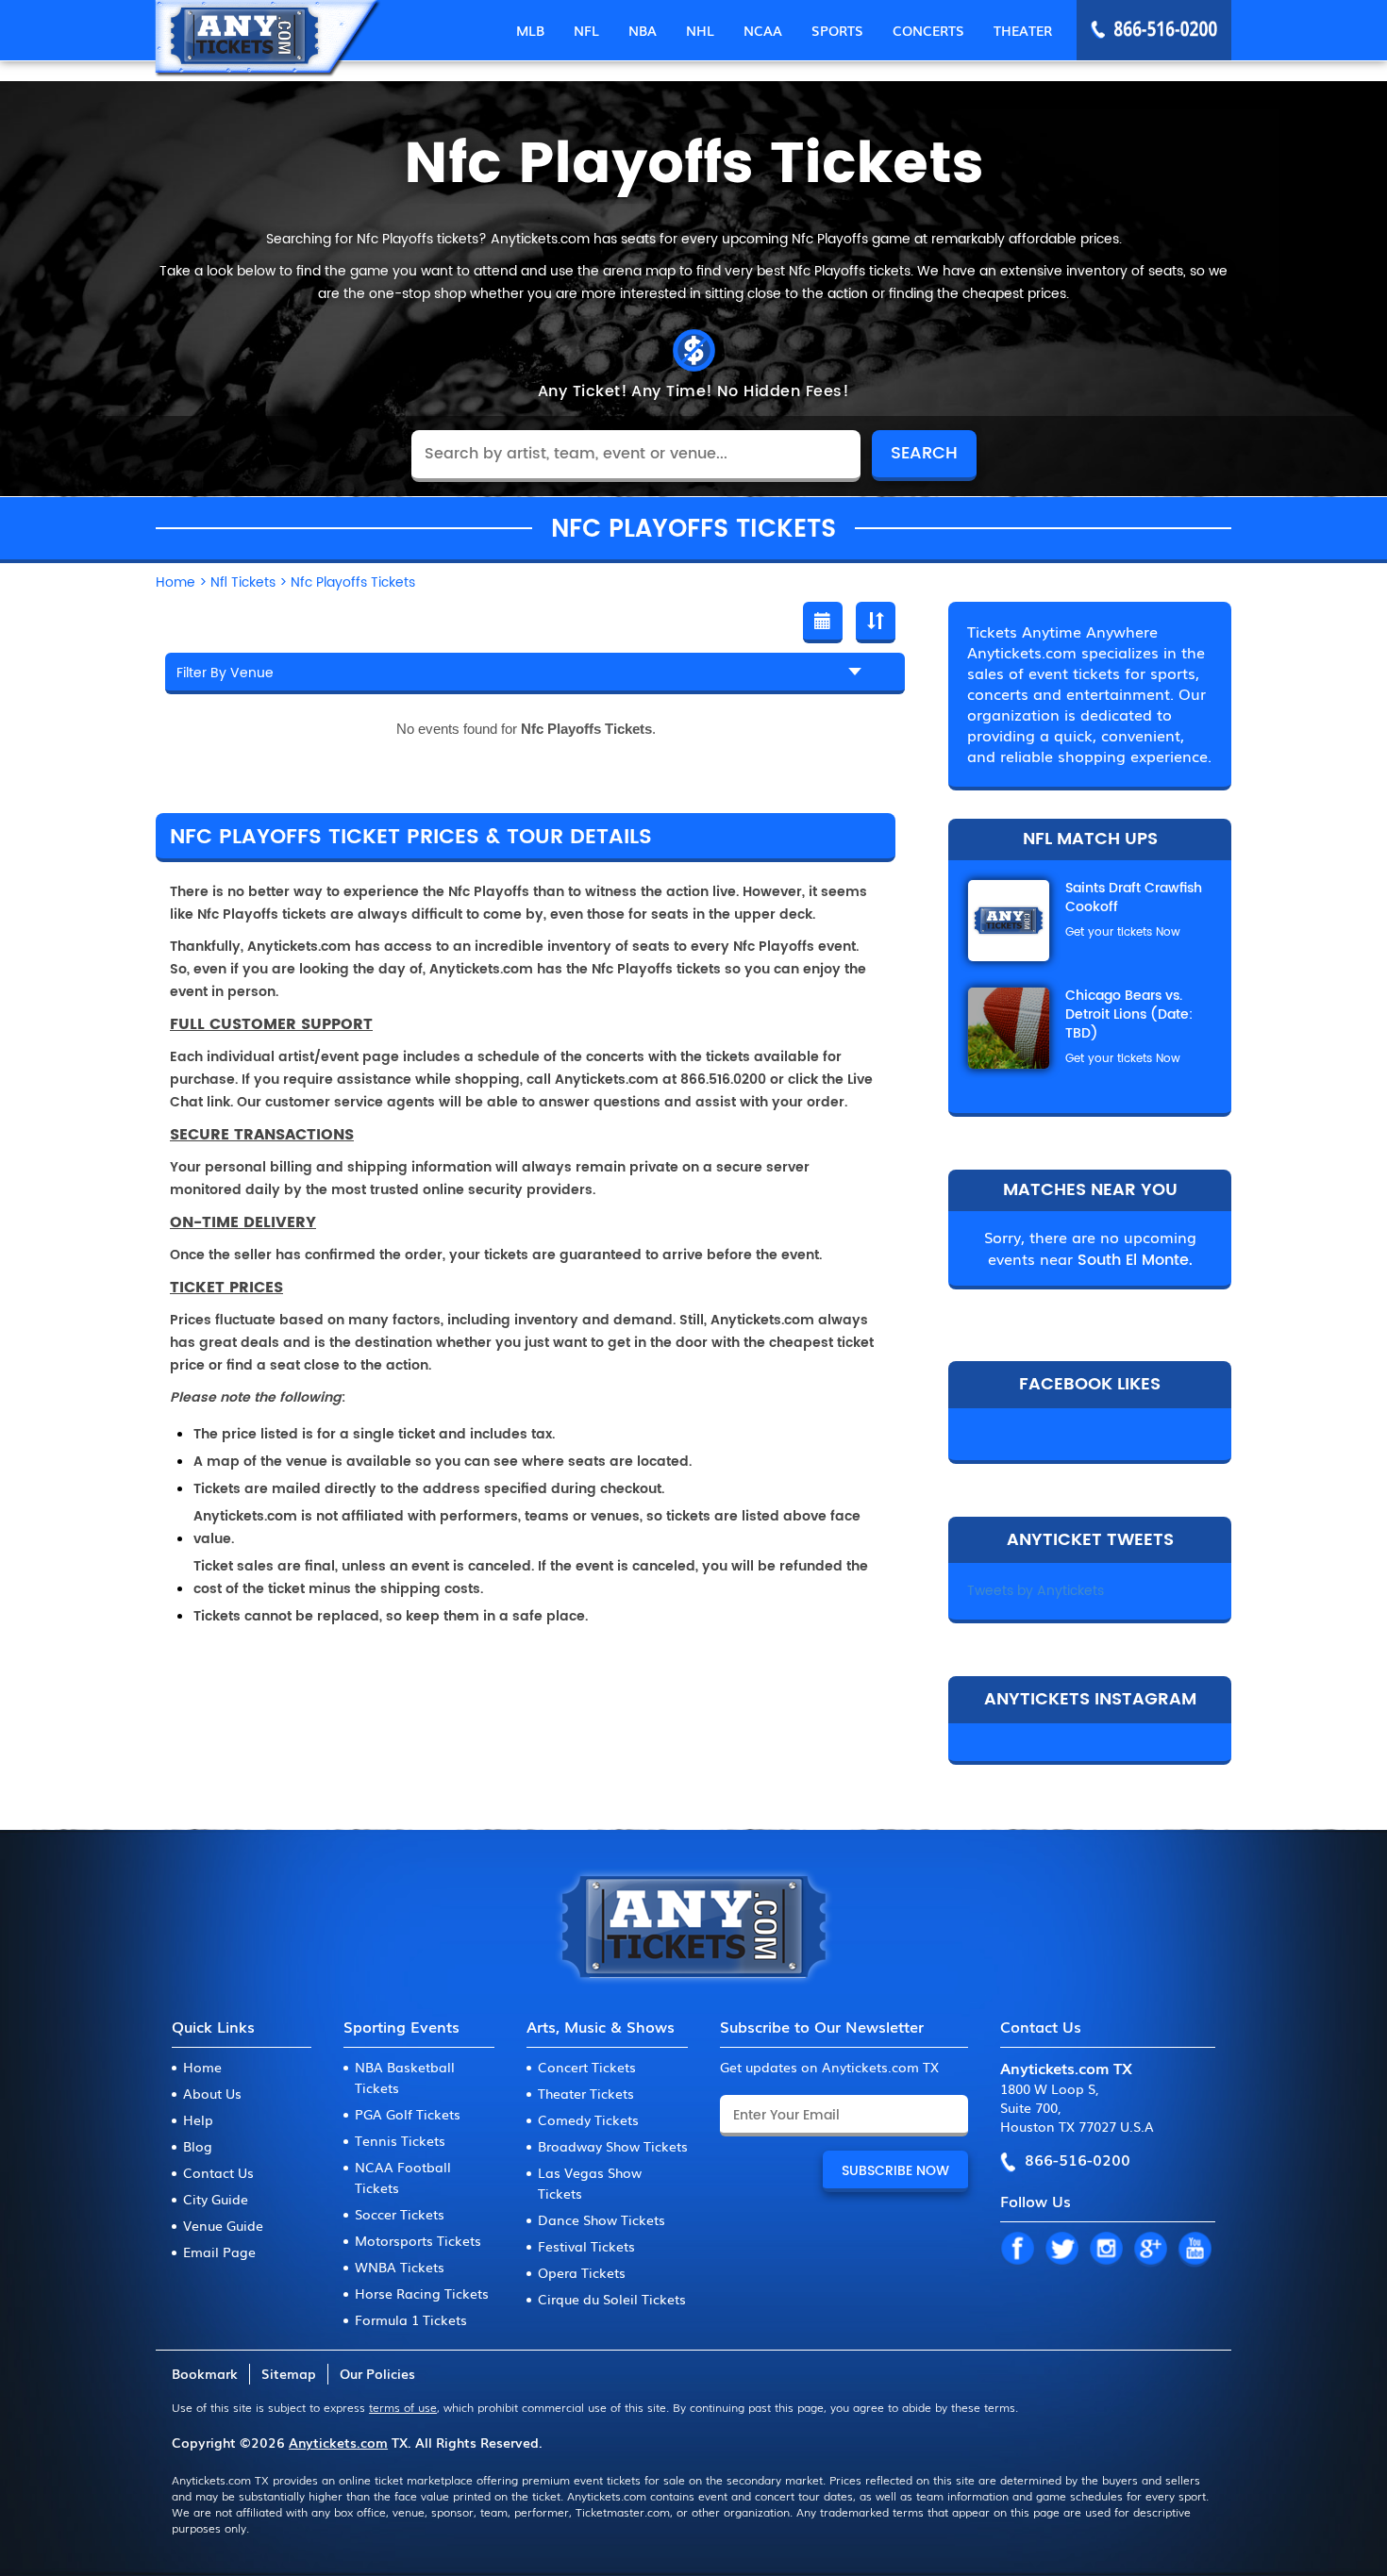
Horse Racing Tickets (422, 2293)
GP (1150, 2250)
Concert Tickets (587, 2067)
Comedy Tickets (588, 2119)
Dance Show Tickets (602, 2219)
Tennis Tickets (400, 2140)
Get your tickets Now (1123, 932)
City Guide (216, 2199)
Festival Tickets (586, 2246)
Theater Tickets (586, 2093)
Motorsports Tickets (418, 2240)
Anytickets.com (338, 2442)
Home (202, 2067)
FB (1017, 2250)
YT (1195, 2250)
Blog (198, 2146)
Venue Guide (223, 2225)
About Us (212, 2093)
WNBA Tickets (400, 2267)
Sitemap (289, 2373)
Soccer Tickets (400, 2214)
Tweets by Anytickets (1036, 1591)
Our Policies (377, 2373)
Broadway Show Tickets (613, 2146)
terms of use (403, 2407)
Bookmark (205, 2373)
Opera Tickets (582, 2272)
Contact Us (218, 2172)
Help (198, 2119)
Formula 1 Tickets (411, 2319)
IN (1106, 2250)
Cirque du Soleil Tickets (612, 2299)
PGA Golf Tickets (408, 2114)
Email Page (219, 2252)
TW (1061, 2250)
